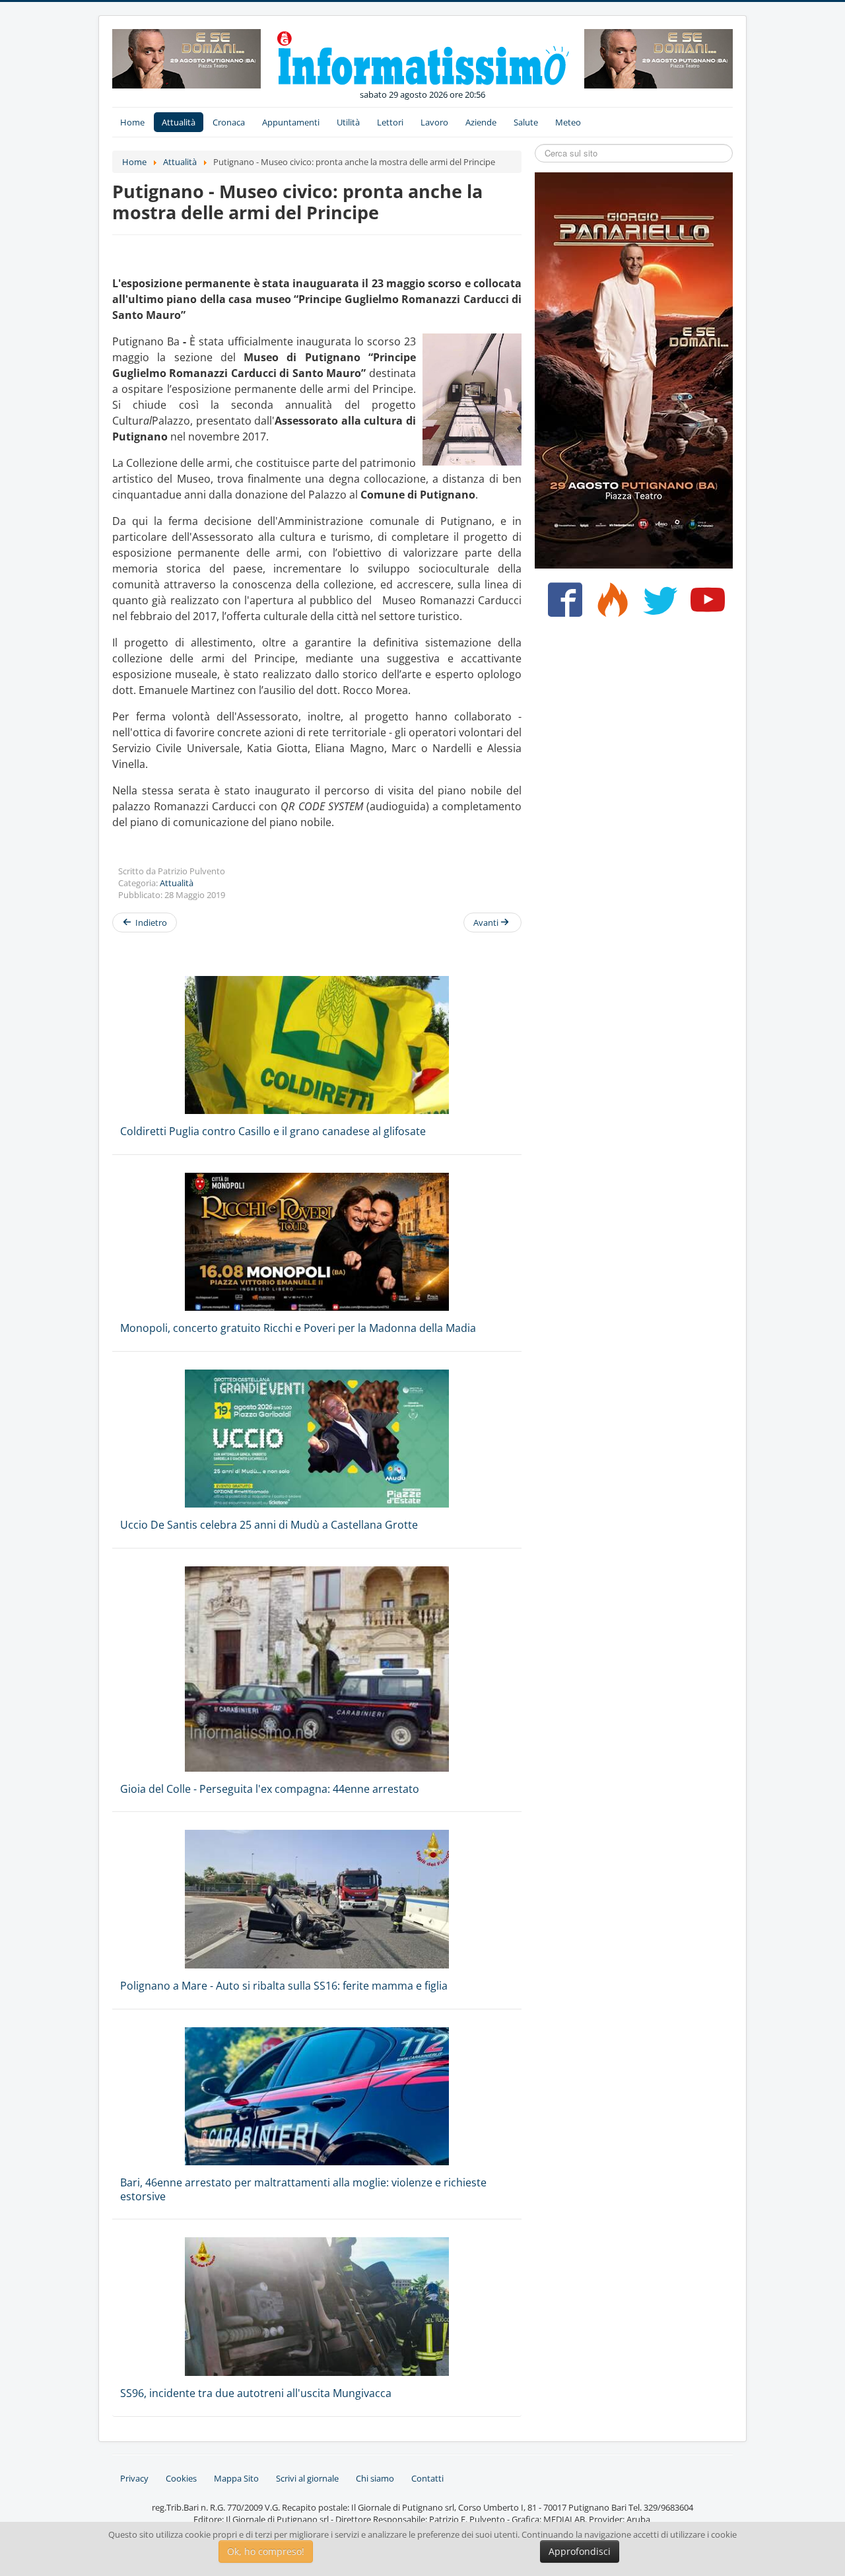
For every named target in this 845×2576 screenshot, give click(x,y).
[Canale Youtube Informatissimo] (705, 605)
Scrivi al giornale (307, 2478)
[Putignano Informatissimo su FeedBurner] (610, 605)
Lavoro (434, 122)
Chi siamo (375, 2478)
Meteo (568, 122)
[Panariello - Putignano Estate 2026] (186, 57)
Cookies (181, 2478)
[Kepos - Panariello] (634, 369)
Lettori (390, 122)
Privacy (134, 2478)
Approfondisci (580, 2551)
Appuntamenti (291, 122)
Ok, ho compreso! (266, 2551)
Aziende (481, 122)
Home (132, 122)
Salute (526, 122)
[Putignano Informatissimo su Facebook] (562, 605)
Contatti (427, 2478)
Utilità (348, 122)
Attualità (179, 122)
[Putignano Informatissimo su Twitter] (657, 605)
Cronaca (229, 122)
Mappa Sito (236, 2478)
